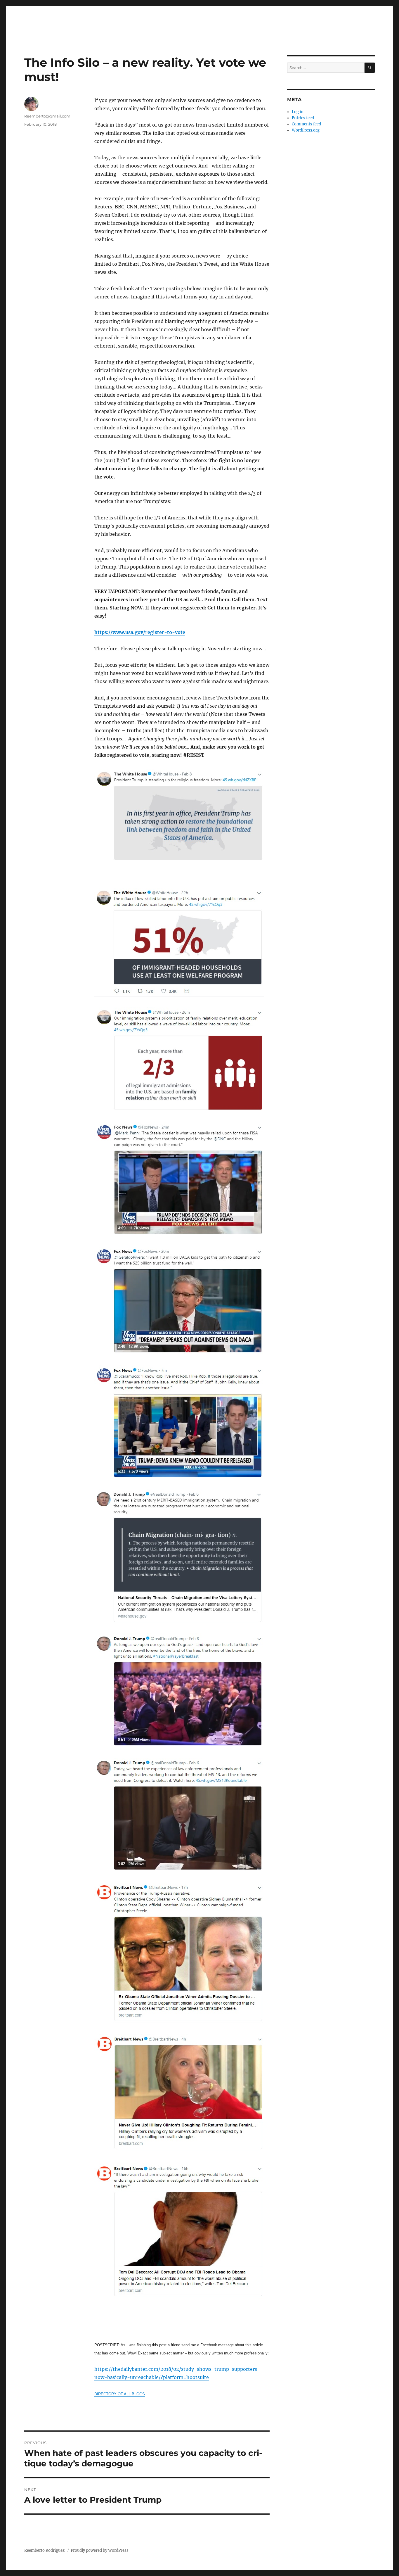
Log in (298, 112)
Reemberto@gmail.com (47, 116)
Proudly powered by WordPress (100, 2550)
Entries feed (303, 118)
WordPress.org (306, 130)
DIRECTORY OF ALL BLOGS (120, 2394)
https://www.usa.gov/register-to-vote (140, 632)
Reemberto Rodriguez (45, 2550)
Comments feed (306, 124)
